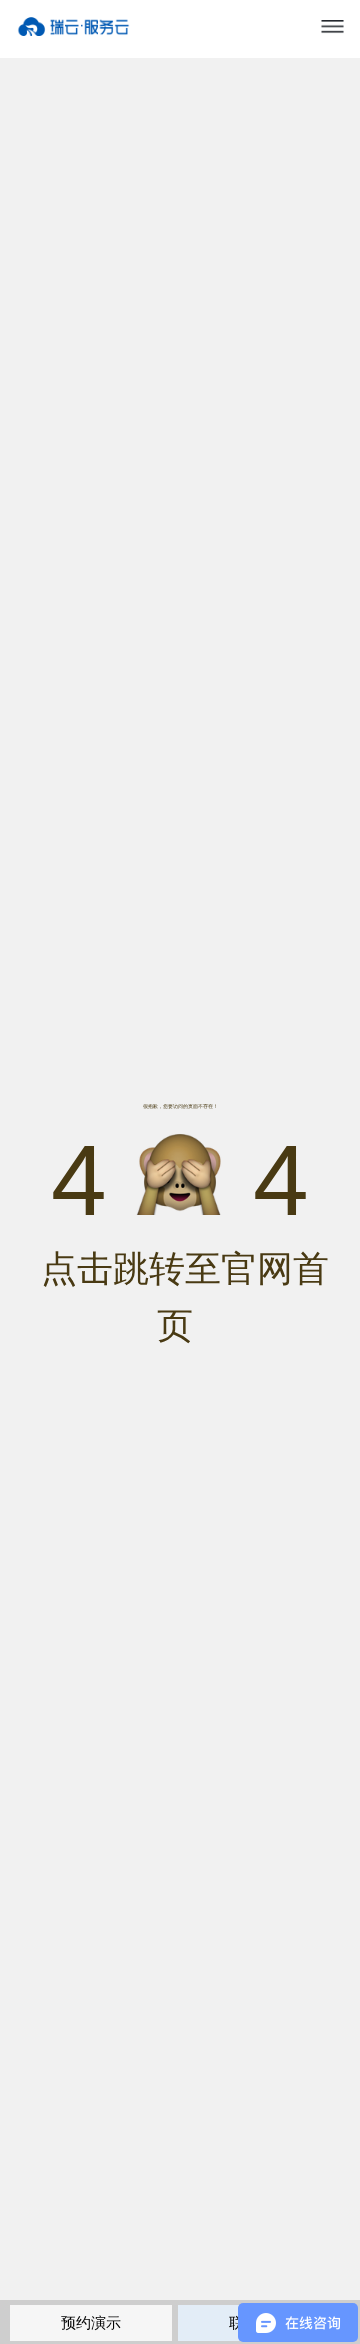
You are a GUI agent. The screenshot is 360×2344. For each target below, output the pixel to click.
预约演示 (91, 2323)
